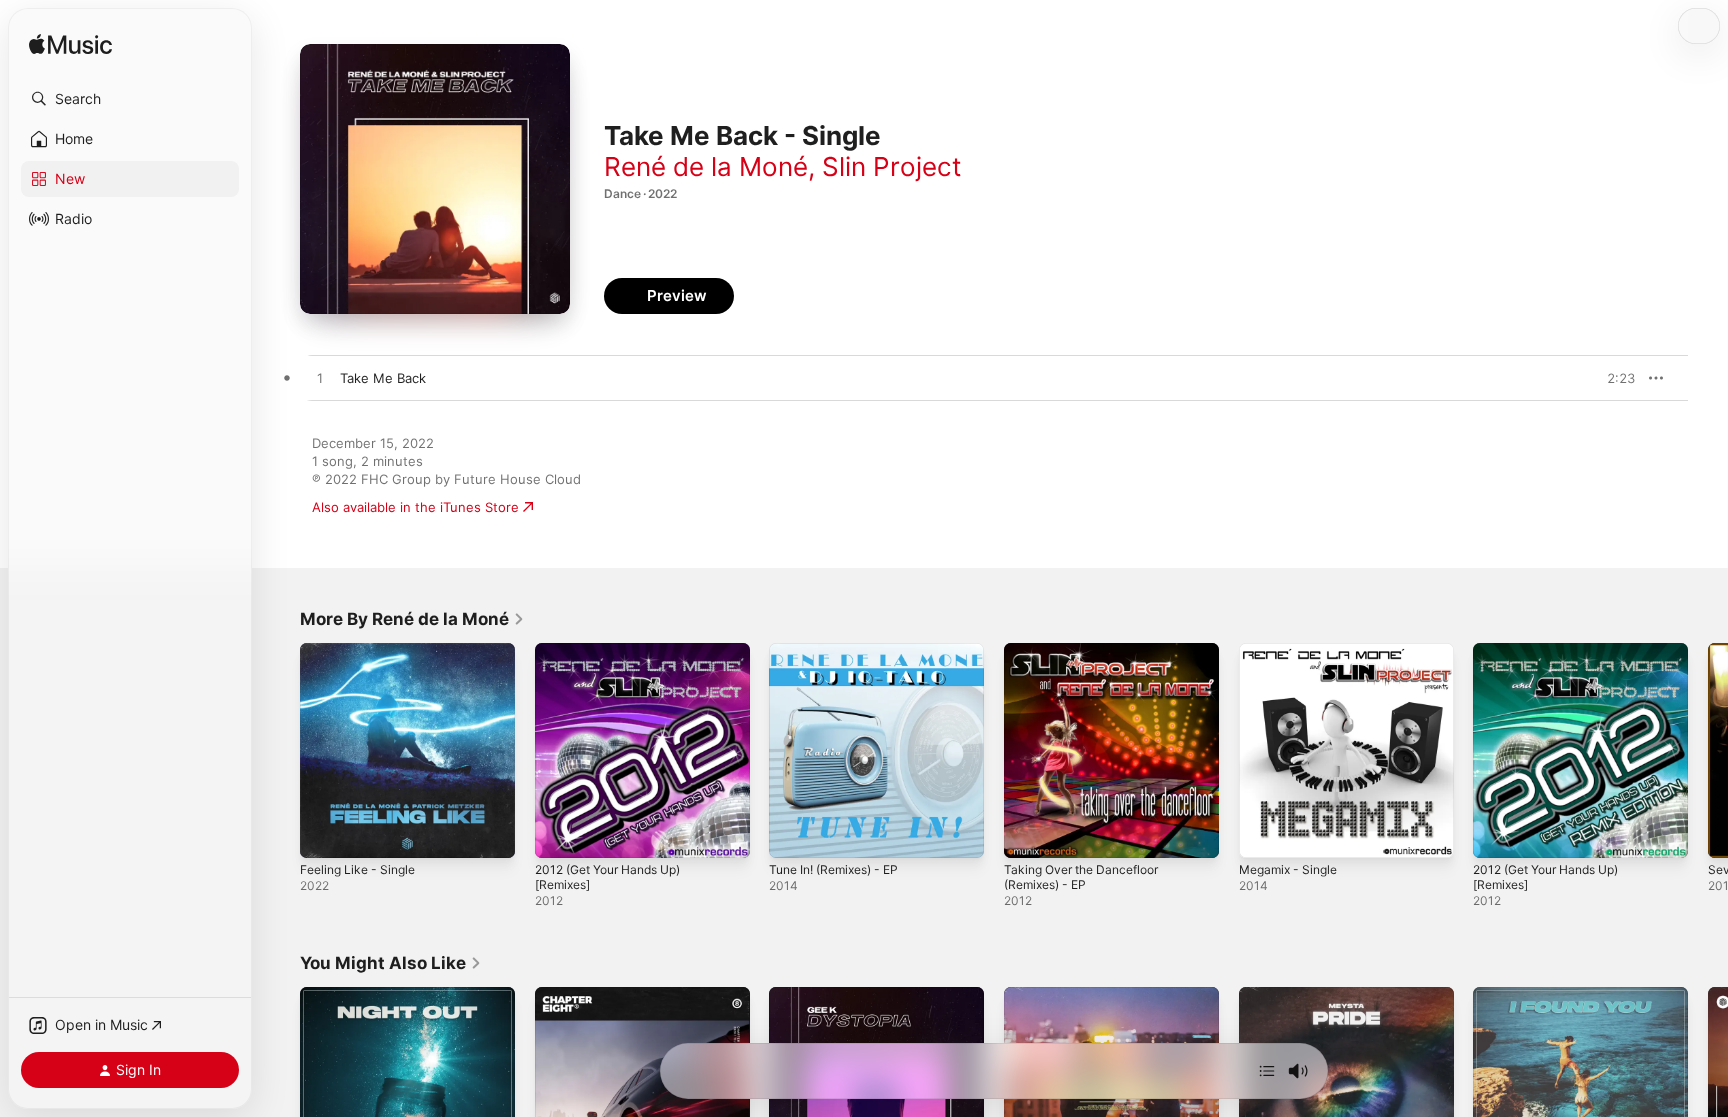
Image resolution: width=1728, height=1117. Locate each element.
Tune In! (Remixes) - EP (842, 651)
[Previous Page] (280, 750)
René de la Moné (706, 166)
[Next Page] (1708, 750)
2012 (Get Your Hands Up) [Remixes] (618, 659)
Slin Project (891, 166)
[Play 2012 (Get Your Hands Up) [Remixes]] (560, 833)
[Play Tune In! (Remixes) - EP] (794, 833)
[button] (130, 99)
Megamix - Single (1293, 651)
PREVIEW (1613, 378)
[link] (412, 619)
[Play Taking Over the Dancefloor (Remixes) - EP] (1029, 833)
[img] (70, 45)
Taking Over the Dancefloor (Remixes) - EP (1089, 659)
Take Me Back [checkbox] (383, 378)
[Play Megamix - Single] (1264, 833)
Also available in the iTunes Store (415, 507)
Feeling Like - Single (363, 651)
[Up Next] (1267, 1071)
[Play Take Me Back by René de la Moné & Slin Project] (320, 379)
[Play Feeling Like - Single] (325, 833)
